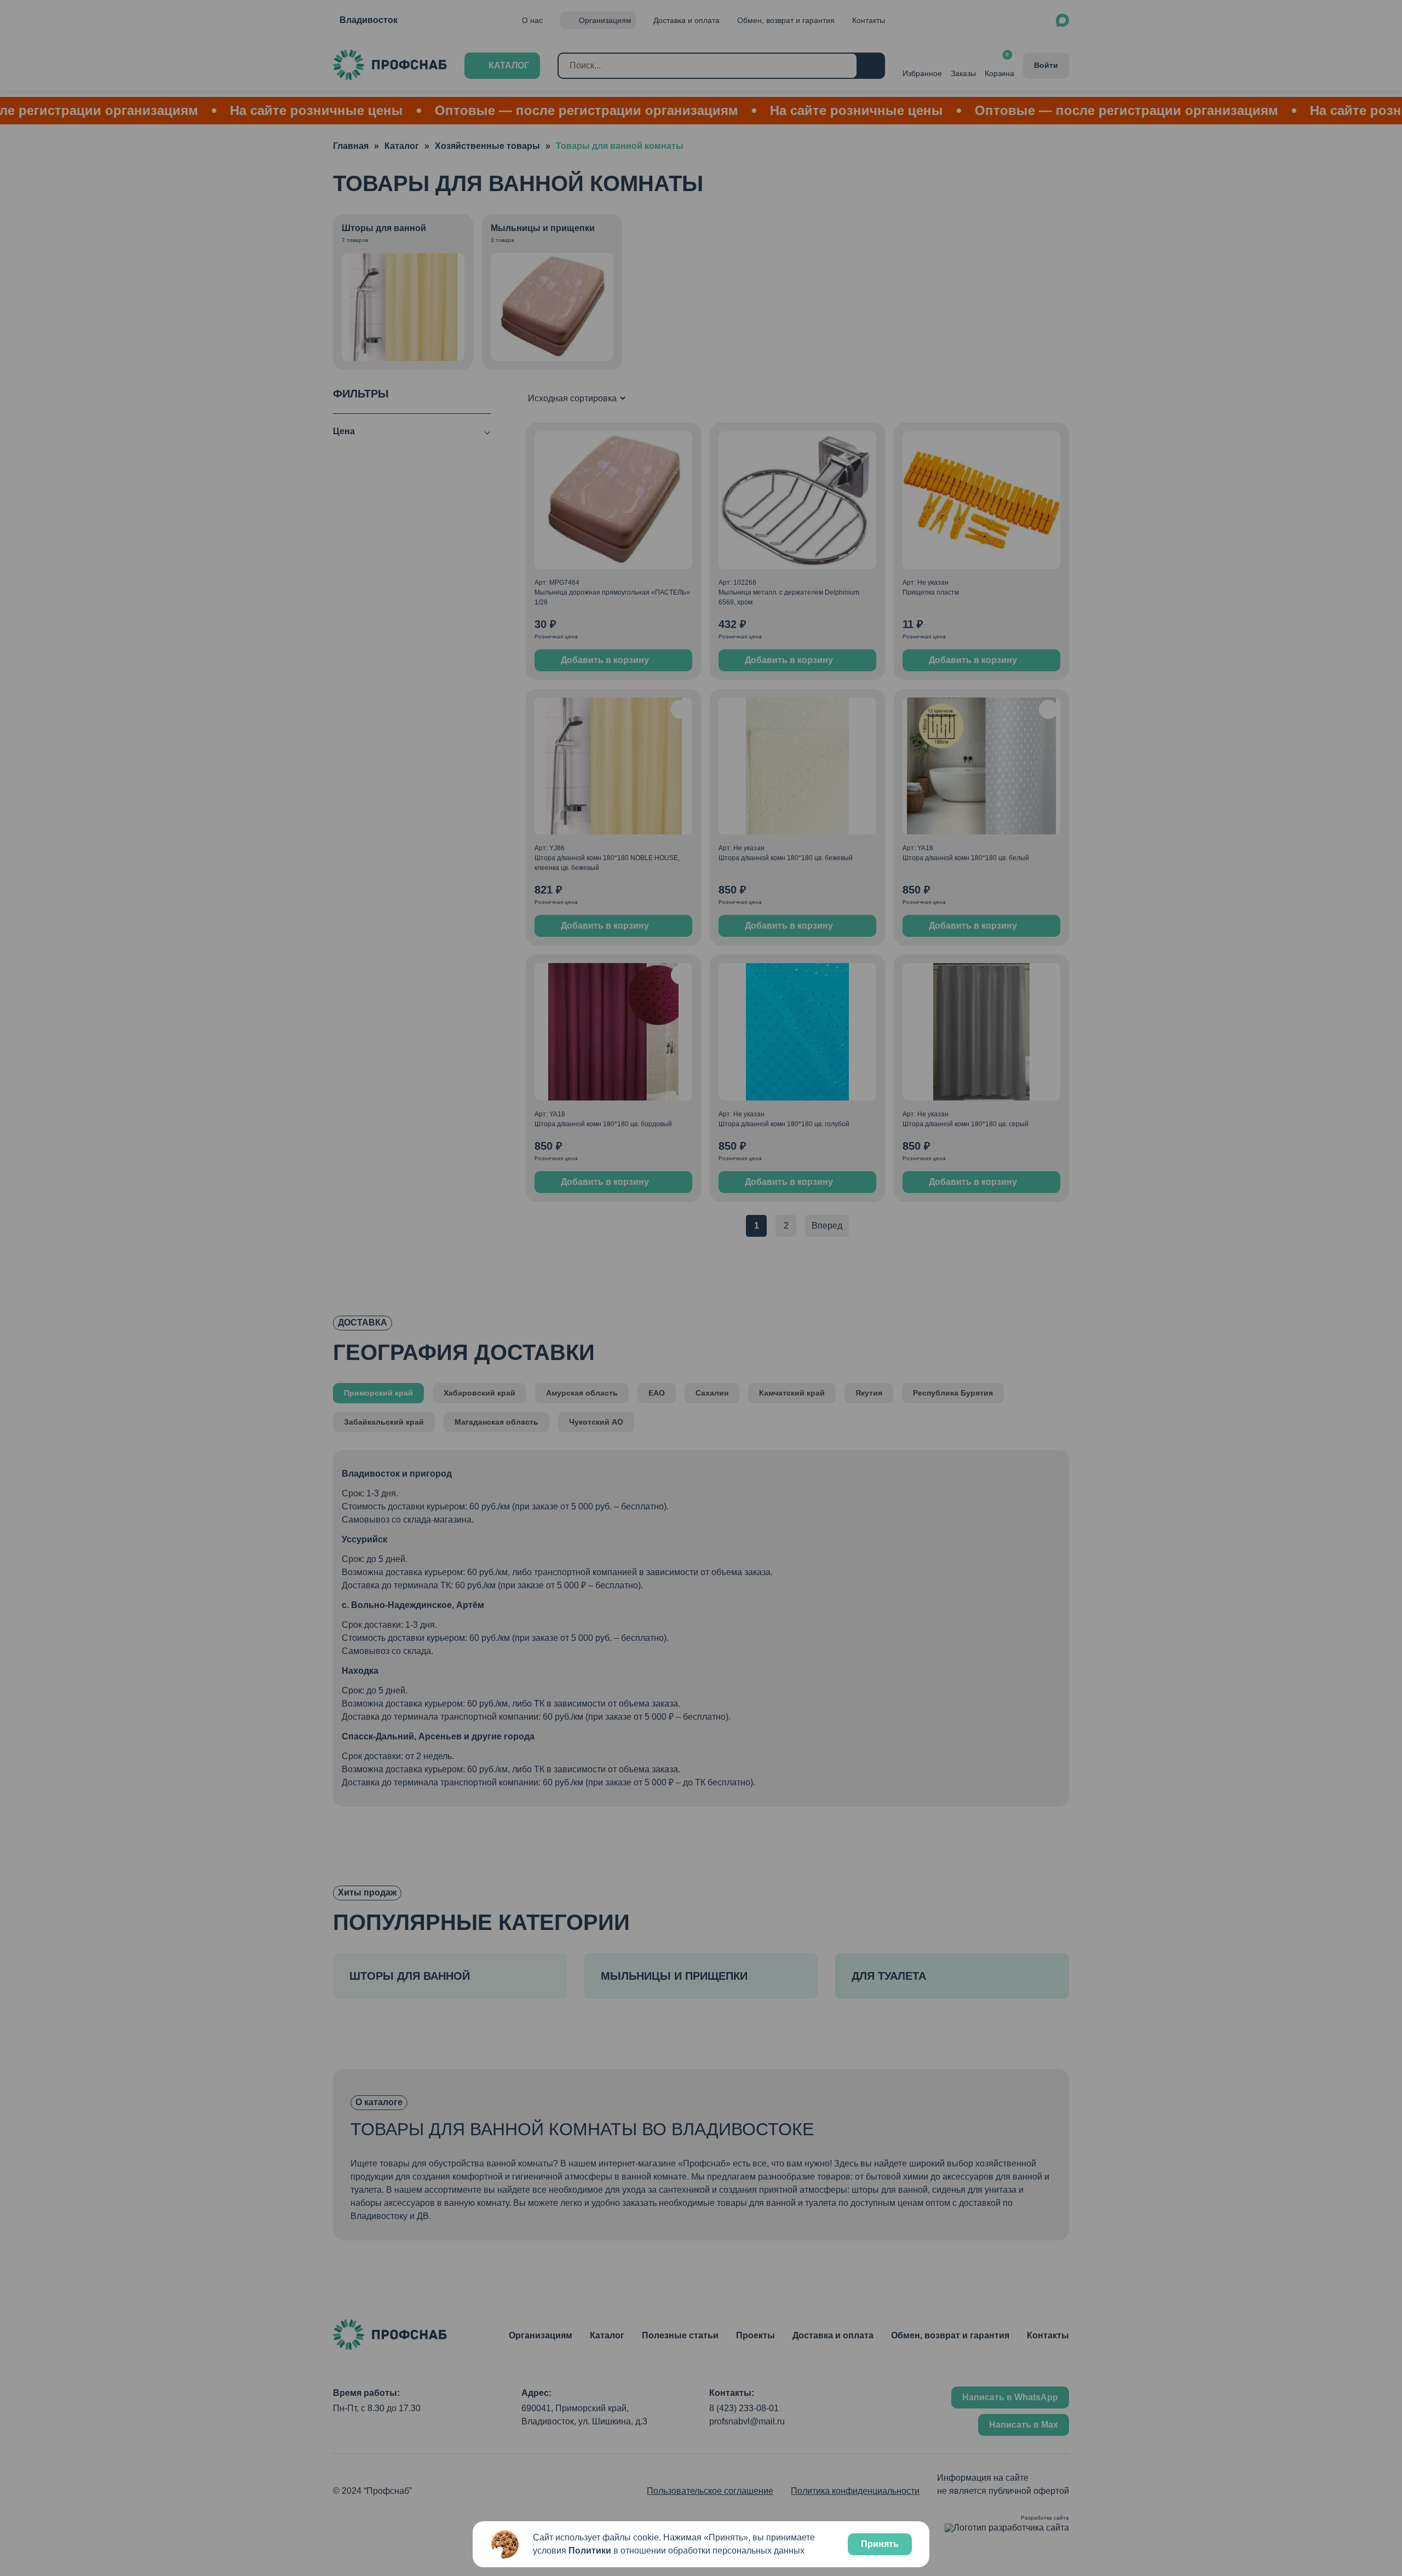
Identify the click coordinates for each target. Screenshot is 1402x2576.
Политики (590, 2551)
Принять (880, 2544)
